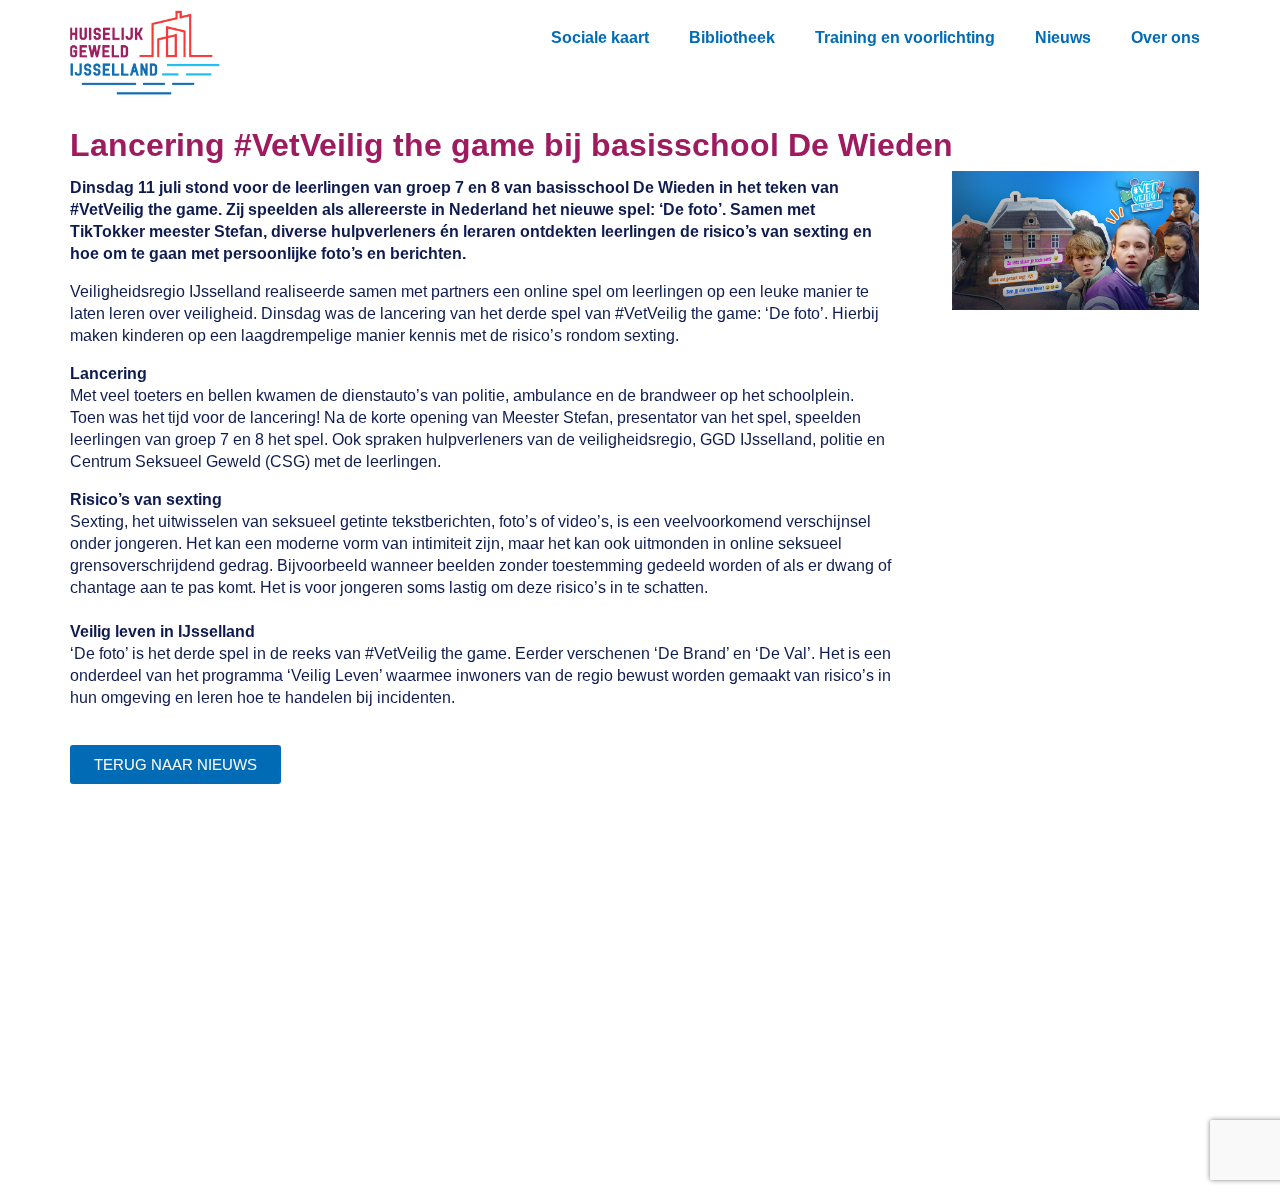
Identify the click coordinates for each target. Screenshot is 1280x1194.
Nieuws (1063, 37)
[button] (1233, 33)
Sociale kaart (600, 37)
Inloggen (383, 1033)
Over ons (1165, 37)
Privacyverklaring (416, 1073)
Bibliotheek (732, 37)
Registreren (394, 993)
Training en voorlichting (905, 37)
